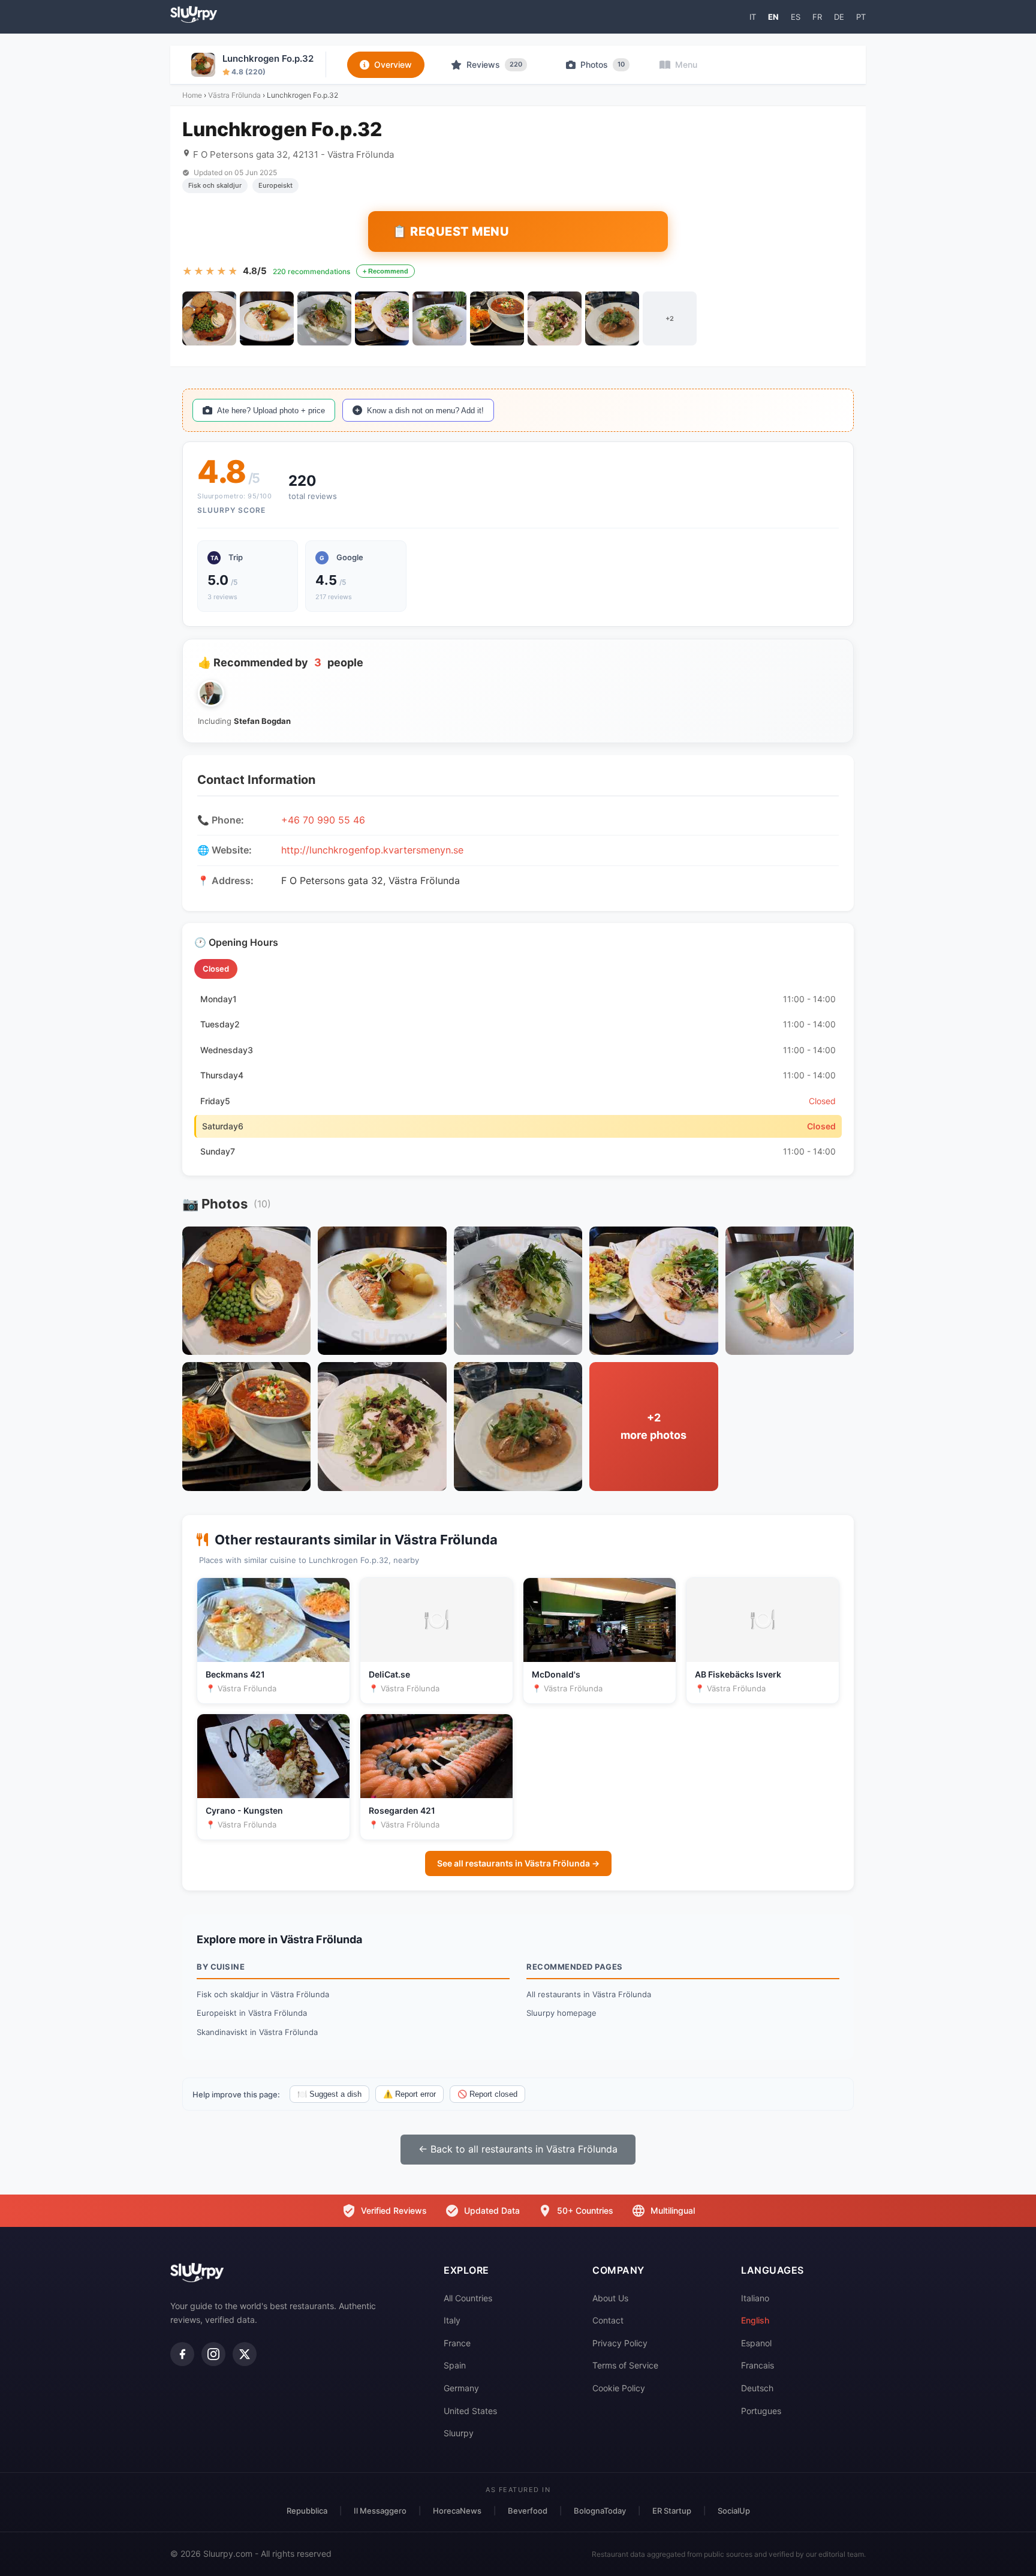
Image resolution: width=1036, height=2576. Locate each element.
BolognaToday (600, 2511)
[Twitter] (245, 2354)
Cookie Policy (619, 2388)
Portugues (761, 2411)
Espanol (756, 2343)
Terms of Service (625, 2365)
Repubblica (307, 2511)
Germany (461, 2388)
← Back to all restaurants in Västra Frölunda (518, 2149)
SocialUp (734, 2511)
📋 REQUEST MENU (451, 232)
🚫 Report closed (487, 2094)
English (755, 2320)
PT (861, 17)
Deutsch (757, 2388)
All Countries (468, 2298)
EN (773, 17)
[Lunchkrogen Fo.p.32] (209, 318)
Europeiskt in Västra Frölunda (252, 2013)
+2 (670, 318)
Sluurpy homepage (561, 2013)
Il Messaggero (380, 2511)
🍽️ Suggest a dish (329, 2094)
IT (753, 17)
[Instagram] (213, 2354)
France (457, 2343)
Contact (608, 2320)
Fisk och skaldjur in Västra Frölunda (263, 1994)
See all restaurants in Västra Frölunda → (518, 1863)
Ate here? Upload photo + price (271, 411)
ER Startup (672, 2511)
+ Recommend (386, 271)
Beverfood (528, 2511)
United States (470, 2411)
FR (817, 17)
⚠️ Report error (409, 2094)
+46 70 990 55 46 (323, 820)
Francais (758, 2365)
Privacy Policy (620, 2343)
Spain (455, 2365)
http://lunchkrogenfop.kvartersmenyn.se (372, 850)
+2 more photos (653, 1426)
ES (796, 17)
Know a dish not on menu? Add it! (425, 411)
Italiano (755, 2298)
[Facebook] (182, 2354)
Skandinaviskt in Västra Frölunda (257, 2032)
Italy (452, 2320)
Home (192, 95)
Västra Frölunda (234, 95)
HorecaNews (457, 2511)
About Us (610, 2298)
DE (839, 17)
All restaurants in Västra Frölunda (589, 1994)
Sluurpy (459, 2433)
